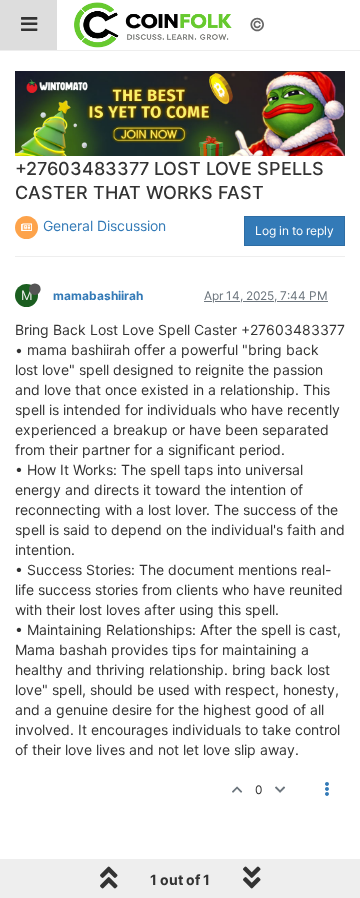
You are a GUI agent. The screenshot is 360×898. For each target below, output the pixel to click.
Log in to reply (294, 230)
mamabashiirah (98, 295)
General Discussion (104, 225)
